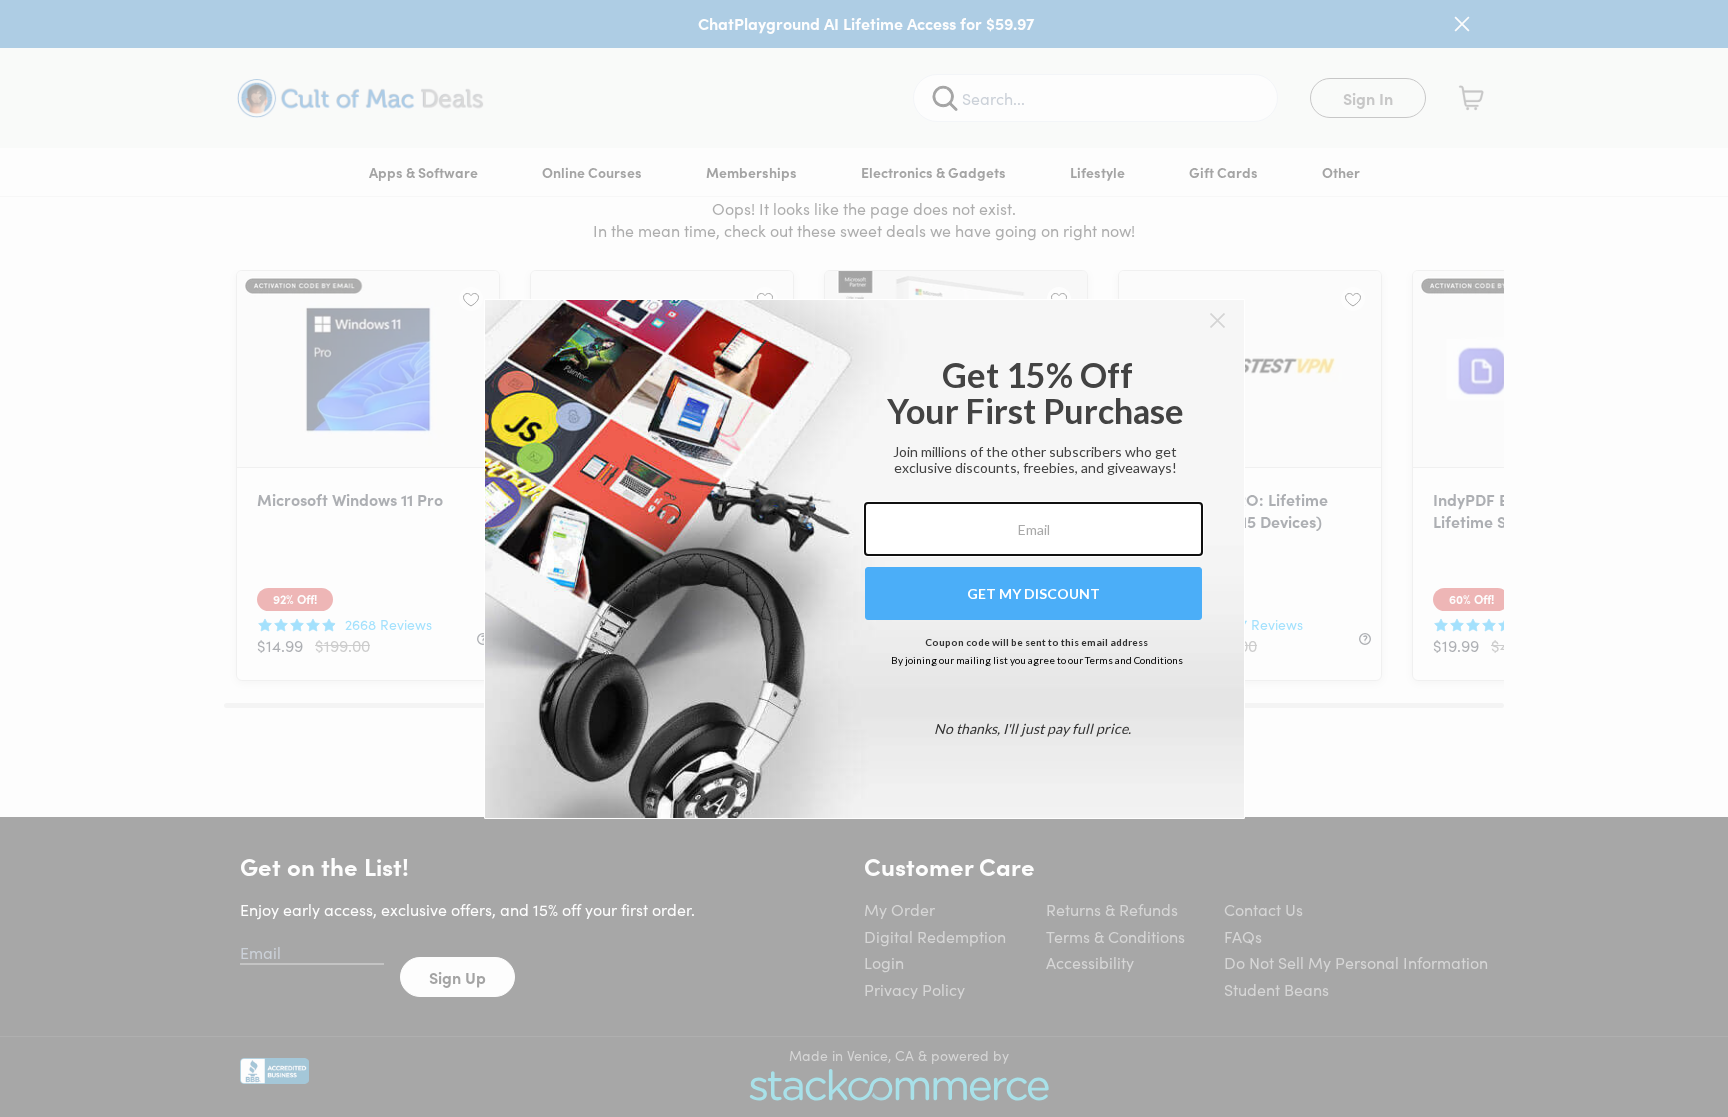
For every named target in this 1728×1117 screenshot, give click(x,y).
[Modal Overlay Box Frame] (864, 559)
